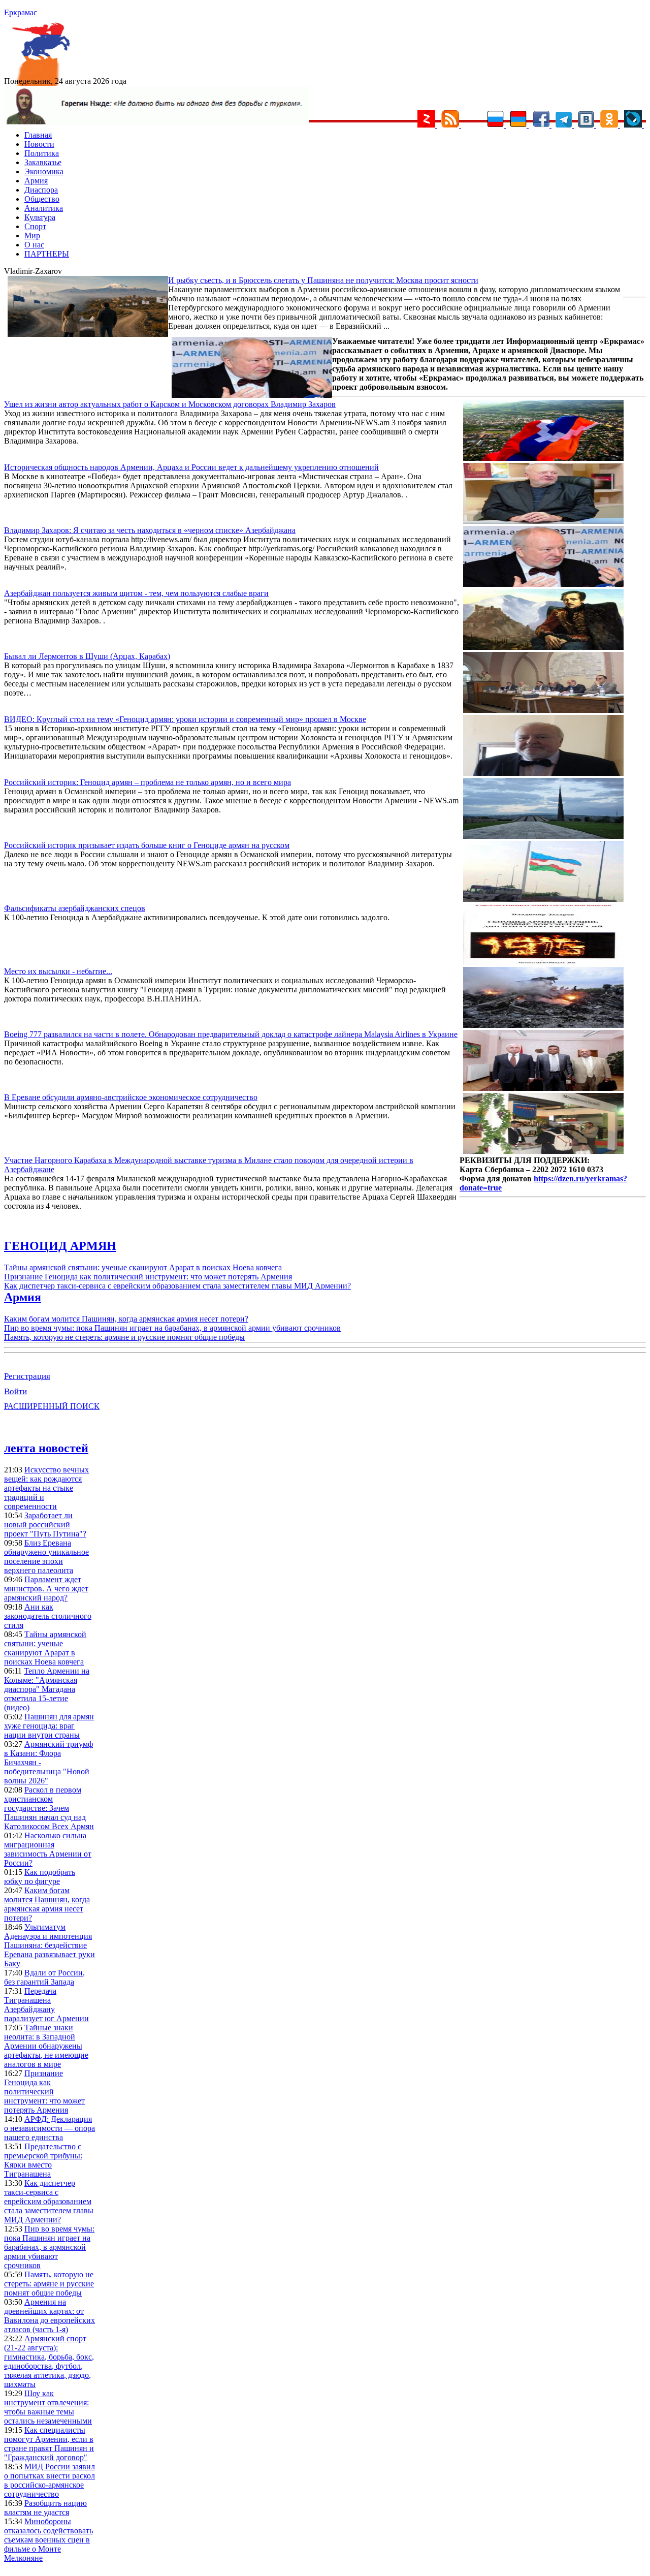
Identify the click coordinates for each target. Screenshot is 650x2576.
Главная (38, 135)
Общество (42, 199)
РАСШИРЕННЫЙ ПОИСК (52, 1406)
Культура (40, 217)
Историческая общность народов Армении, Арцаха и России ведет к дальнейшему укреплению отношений (191, 467)
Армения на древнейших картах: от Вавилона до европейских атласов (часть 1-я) (50, 2316)
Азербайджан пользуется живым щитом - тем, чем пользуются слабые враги (136, 593)
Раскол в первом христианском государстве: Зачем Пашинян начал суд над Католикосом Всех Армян (49, 1808)
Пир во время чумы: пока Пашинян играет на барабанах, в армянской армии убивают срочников (172, 1328)
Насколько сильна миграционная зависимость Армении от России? (48, 1849)
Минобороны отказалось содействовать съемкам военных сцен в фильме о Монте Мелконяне (48, 2540)
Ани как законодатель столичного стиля (48, 1616)
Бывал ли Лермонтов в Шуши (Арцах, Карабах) (87, 656)
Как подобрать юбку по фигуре (40, 1877)
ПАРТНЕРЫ (47, 254)
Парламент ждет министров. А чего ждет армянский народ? (46, 1589)
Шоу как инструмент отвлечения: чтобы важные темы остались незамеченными (48, 2407)
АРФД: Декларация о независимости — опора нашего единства (50, 2128)
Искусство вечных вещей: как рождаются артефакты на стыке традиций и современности (46, 1488)
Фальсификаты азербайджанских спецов (75, 908)
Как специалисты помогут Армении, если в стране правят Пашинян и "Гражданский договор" (49, 2444)
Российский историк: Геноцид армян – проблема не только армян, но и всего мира (148, 782)
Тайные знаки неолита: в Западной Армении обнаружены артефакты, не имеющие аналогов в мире (46, 2046)
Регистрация (27, 1376)
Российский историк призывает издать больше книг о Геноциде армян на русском (147, 845)
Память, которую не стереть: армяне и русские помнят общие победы (124, 1337)
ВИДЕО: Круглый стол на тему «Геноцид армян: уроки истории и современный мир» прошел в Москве (185, 719)
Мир (32, 235)
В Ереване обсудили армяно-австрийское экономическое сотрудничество (131, 1097)
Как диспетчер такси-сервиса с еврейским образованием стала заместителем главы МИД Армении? (177, 1286)
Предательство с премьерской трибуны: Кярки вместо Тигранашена (43, 2160)
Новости (39, 144)
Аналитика (44, 208)
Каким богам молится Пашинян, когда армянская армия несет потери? (126, 1319)
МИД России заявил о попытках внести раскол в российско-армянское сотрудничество (50, 2480)
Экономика (44, 171)
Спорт (35, 226)
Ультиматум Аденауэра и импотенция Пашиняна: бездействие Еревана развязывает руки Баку (50, 1945)
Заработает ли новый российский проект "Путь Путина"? (45, 1525)
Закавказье (43, 162)
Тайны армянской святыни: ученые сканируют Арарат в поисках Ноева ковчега (143, 1267)
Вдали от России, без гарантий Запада (44, 1977)
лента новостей (46, 1448)
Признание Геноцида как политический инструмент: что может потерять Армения (148, 1277)
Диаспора (41, 190)
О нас (34, 245)
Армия (36, 181)
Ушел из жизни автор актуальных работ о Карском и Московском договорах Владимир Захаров (170, 404)
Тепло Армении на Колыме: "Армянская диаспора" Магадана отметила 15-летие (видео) (47, 1689)
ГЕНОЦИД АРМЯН (60, 1246)
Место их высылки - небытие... (58, 971)
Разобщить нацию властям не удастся (45, 2508)
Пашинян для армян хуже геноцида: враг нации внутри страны (49, 1726)
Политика (42, 153)
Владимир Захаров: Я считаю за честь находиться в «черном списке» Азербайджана (150, 530)
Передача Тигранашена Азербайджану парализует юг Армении (46, 2005)
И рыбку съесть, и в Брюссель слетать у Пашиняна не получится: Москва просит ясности (323, 280)
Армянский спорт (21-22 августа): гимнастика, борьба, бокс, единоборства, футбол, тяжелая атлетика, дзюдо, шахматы (49, 2361)
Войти (15, 1391)
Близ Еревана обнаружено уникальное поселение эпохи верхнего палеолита (46, 1557)
